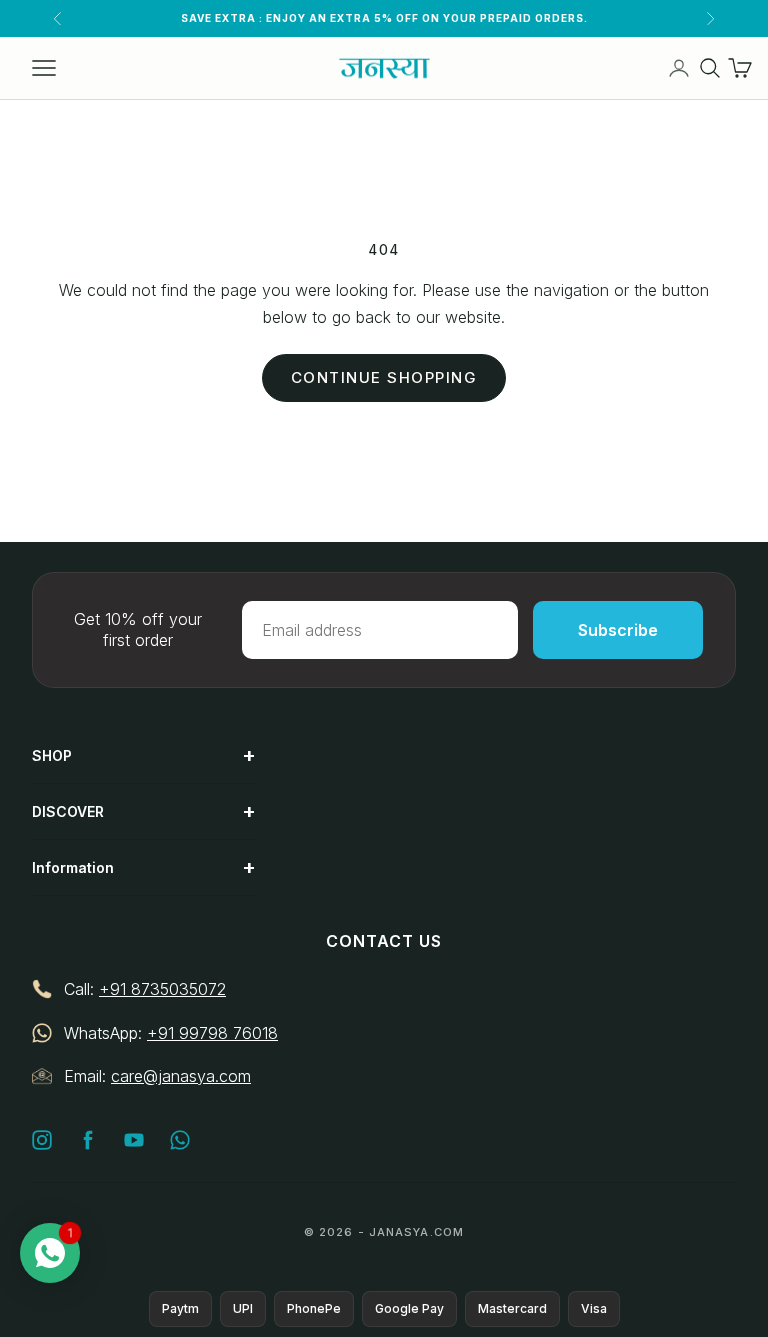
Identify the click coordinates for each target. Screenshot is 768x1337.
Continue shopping (384, 377)
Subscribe (618, 630)
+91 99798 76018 (212, 1033)
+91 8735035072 (162, 989)
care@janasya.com (181, 1076)
